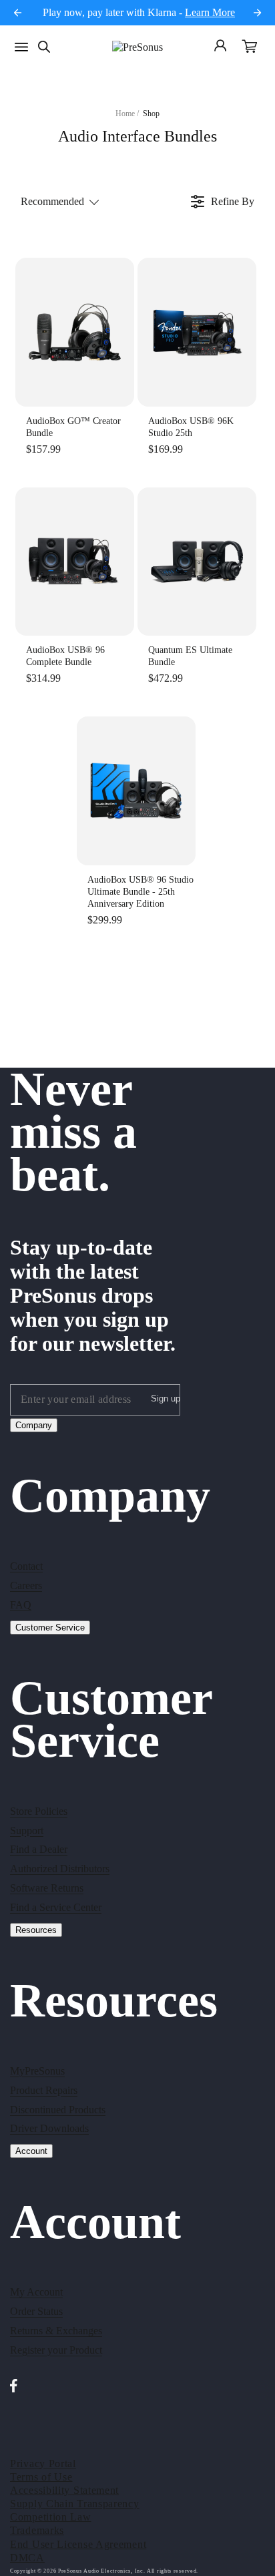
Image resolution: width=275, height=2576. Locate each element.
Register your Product (56, 2350)
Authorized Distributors (60, 1869)
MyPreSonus (37, 2071)
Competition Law (51, 2517)
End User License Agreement (78, 2544)
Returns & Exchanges (56, 2331)
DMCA (27, 2558)
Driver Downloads (49, 2128)
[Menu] (21, 47)
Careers (26, 1585)
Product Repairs (44, 2090)
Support (27, 1831)
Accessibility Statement (64, 2490)
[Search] (44, 47)
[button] (250, 47)
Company (34, 1425)
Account (31, 2151)
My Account (36, 2292)
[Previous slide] (18, 13)
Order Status (36, 2311)
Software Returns (47, 1888)
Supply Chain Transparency (75, 2504)
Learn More (210, 12)
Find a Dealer (39, 1849)
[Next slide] (257, 13)
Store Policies (39, 1811)
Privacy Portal (43, 2463)
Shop (151, 114)
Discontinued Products (58, 2110)
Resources (36, 1930)
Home (125, 114)
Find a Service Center (56, 1907)
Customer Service (50, 1628)
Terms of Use (41, 2477)
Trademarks (37, 2530)
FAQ (21, 1605)
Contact (26, 1566)
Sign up (166, 1399)
